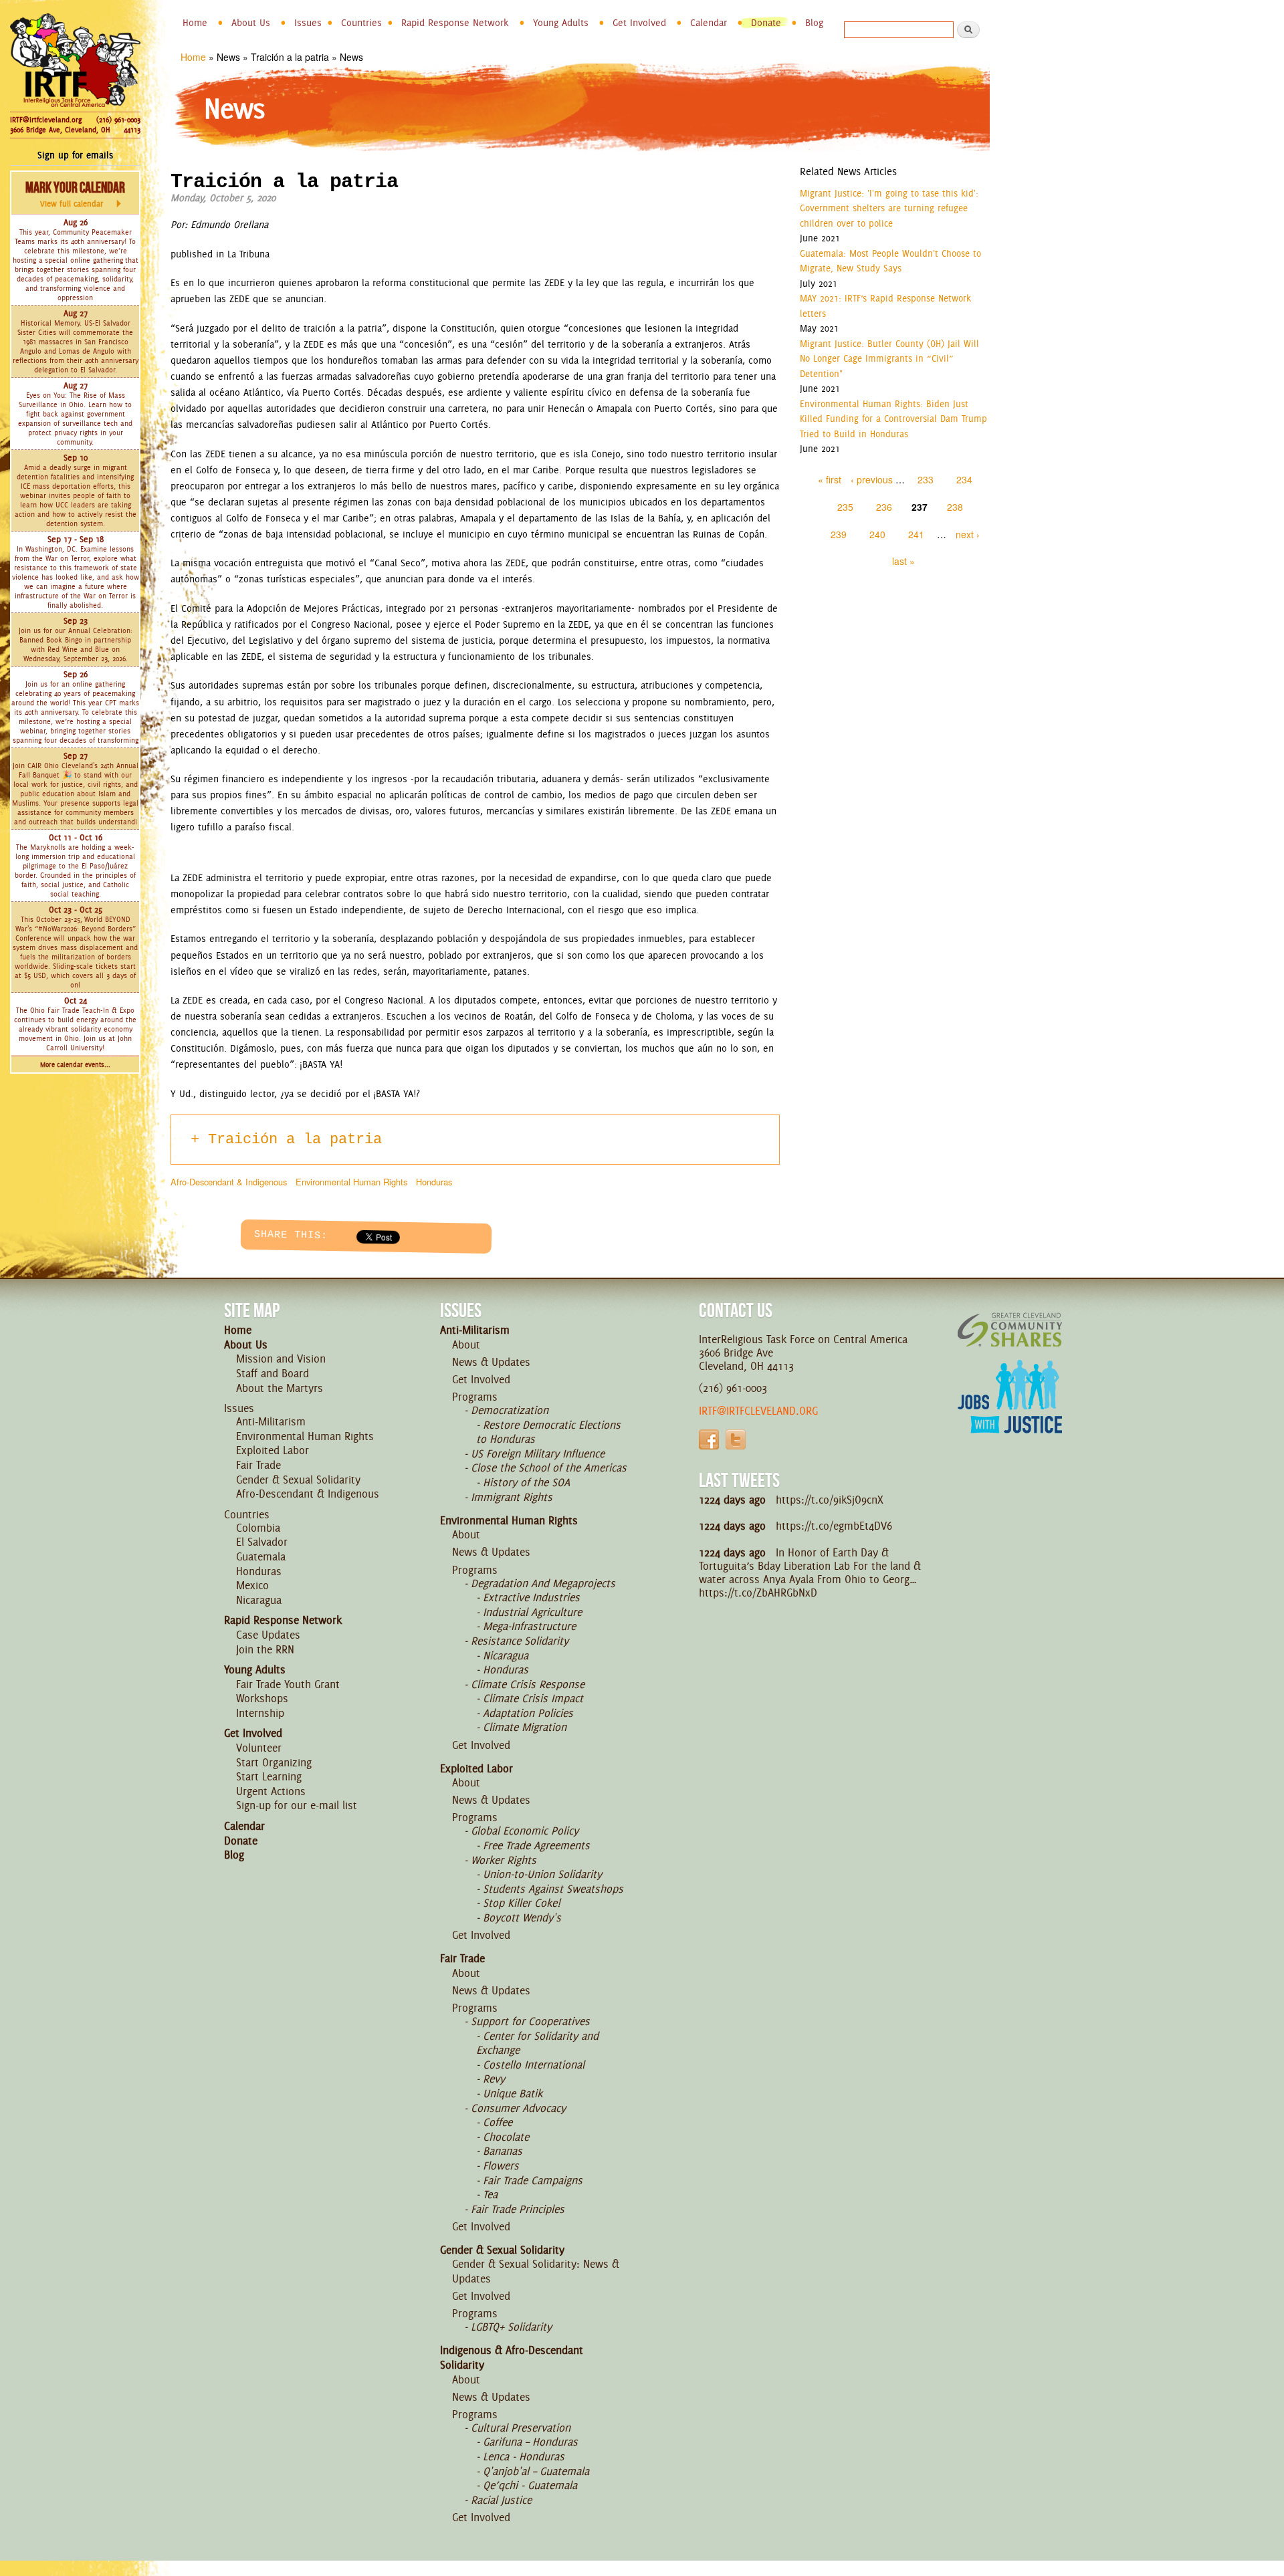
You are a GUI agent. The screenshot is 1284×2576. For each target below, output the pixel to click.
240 (877, 534)
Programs (475, 1397)
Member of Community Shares (1010, 1329)
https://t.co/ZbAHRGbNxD (758, 1593)
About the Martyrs (280, 1388)
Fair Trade (258, 1465)
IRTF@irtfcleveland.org (46, 120)
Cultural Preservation (521, 2428)
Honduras (434, 1182)
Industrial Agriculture (532, 1612)
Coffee (498, 2122)
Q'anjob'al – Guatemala (536, 2471)
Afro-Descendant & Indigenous (229, 1182)
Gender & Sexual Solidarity (298, 1480)
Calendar (709, 23)
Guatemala (261, 1556)
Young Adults (561, 23)
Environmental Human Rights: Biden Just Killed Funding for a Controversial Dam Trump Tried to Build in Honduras (893, 419)
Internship (260, 1713)
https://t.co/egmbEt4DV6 (834, 1526)
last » (903, 561)
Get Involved (639, 23)
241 (916, 534)
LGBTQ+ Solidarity (511, 2327)
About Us (251, 23)
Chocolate (506, 2137)
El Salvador (262, 1542)
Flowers (501, 2165)
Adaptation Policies (528, 1713)
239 (839, 534)
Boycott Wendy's (522, 1917)
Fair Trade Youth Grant (288, 1684)
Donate (766, 23)
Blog (814, 23)
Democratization (510, 1410)
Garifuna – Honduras (530, 2442)
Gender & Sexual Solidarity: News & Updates (536, 2271)
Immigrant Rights (512, 1497)
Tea (490, 2194)
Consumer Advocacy (518, 2108)
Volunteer (259, 1748)
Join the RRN (265, 1649)
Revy (494, 2079)
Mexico (252, 1585)
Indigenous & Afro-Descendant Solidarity (512, 2357)
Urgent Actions (271, 1791)
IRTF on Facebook (709, 1439)
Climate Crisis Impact (533, 1698)
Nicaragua (259, 1600)
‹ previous (872, 479)
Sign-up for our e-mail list (297, 1805)
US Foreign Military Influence (538, 1453)
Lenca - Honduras (524, 2456)
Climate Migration (525, 1727)
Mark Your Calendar (75, 194)
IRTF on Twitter (736, 1439)
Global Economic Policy (525, 1831)
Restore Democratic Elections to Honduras (548, 1432)
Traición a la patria (295, 1140)
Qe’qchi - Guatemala (530, 2485)
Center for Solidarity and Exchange (537, 2043)
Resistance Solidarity (520, 1641)
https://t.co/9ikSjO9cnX (830, 1500)
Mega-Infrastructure (529, 1626)
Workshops (262, 1698)
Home (195, 23)
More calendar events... (75, 1065)
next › (968, 534)
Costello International (534, 2065)
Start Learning (269, 1776)
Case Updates (268, 1635)
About (466, 1344)
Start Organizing (274, 1762)
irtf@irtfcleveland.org (758, 1411)
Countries (361, 23)
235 (845, 507)
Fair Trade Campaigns (533, 2180)
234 (964, 479)
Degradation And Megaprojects (543, 1583)
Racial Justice (501, 2500)
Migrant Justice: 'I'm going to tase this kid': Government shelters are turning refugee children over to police (889, 208)
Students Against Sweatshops (553, 1889)
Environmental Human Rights (351, 1182)
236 (884, 507)
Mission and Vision (281, 1359)
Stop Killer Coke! (522, 1903)
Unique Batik (513, 2093)
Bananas (503, 2151)
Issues (308, 23)
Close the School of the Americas (549, 1468)
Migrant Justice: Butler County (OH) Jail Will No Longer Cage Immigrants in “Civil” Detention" (889, 359)
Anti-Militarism (271, 1421)
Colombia (258, 1528)
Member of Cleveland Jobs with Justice (1010, 1413)
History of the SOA (526, 1482)
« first (830, 479)
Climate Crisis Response (528, 1684)
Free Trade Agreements (536, 1845)
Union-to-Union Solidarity (542, 1874)
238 (955, 507)
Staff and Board (273, 1373)
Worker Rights (504, 1860)
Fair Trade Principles (518, 2209)
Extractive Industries (531, 1597)
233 (926, 479)
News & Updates (491, 1362)
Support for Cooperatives (530, 2021)
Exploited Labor (273, 1450)
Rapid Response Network (455, 23)
